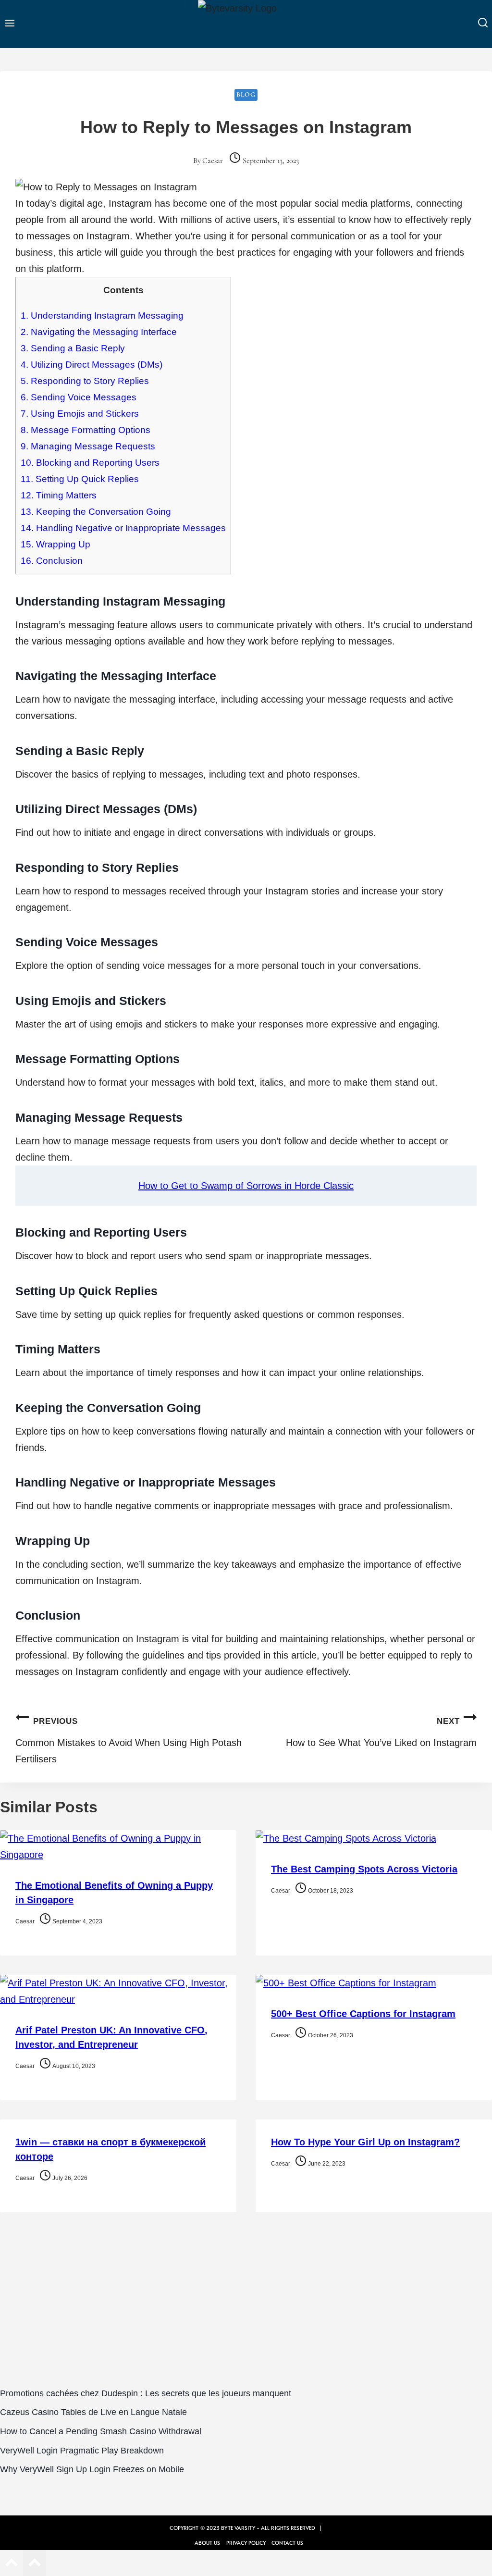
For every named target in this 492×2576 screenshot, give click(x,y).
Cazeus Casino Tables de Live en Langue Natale (93, 2412)
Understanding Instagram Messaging (102, 316)
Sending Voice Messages (79, 397)
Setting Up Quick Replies (80, 479)
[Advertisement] (246, 2305)
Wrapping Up (55, 544)
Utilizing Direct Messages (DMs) (92, 365)
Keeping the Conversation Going (96, 512)
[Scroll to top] (12, 2564)
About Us (207, 2543)
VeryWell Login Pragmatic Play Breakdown (82, 2451)
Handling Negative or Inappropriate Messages (123, 528)
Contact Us (287, 2543)
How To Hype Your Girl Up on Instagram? (365, 2142)
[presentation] (118, 1846)
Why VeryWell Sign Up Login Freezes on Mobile (92, 2469)
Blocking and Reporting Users (90, 463)
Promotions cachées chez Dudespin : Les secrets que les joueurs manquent (146, 2393)
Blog (246, 94)
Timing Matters (59, 495)
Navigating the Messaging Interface (99, 332)
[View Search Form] (483, 24)
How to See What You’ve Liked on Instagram (381, 1732)
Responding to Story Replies (85, 381)
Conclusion (52, 561)
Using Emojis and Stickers (80, 414)
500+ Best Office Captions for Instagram (363, 2014)
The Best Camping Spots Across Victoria (364, 1869)
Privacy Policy (246, 2543)
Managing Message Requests (88, 446)
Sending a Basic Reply (73, 348)
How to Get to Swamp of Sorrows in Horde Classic (246, 1186)
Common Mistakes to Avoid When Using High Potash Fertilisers (129, 1740)
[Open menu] (10, 24)
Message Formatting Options (86, 430)
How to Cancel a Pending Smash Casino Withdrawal (101, 2431)
